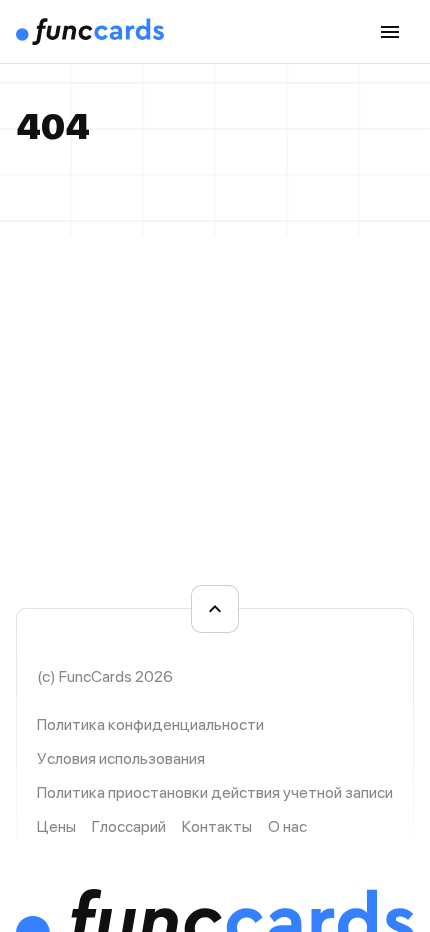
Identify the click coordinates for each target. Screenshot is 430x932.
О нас (287, 826)
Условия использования (121, 758)
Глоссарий (129, 826)
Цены (56, 826)
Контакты (217, 826)
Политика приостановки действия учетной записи (215, 792)
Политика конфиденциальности (150, 724)
